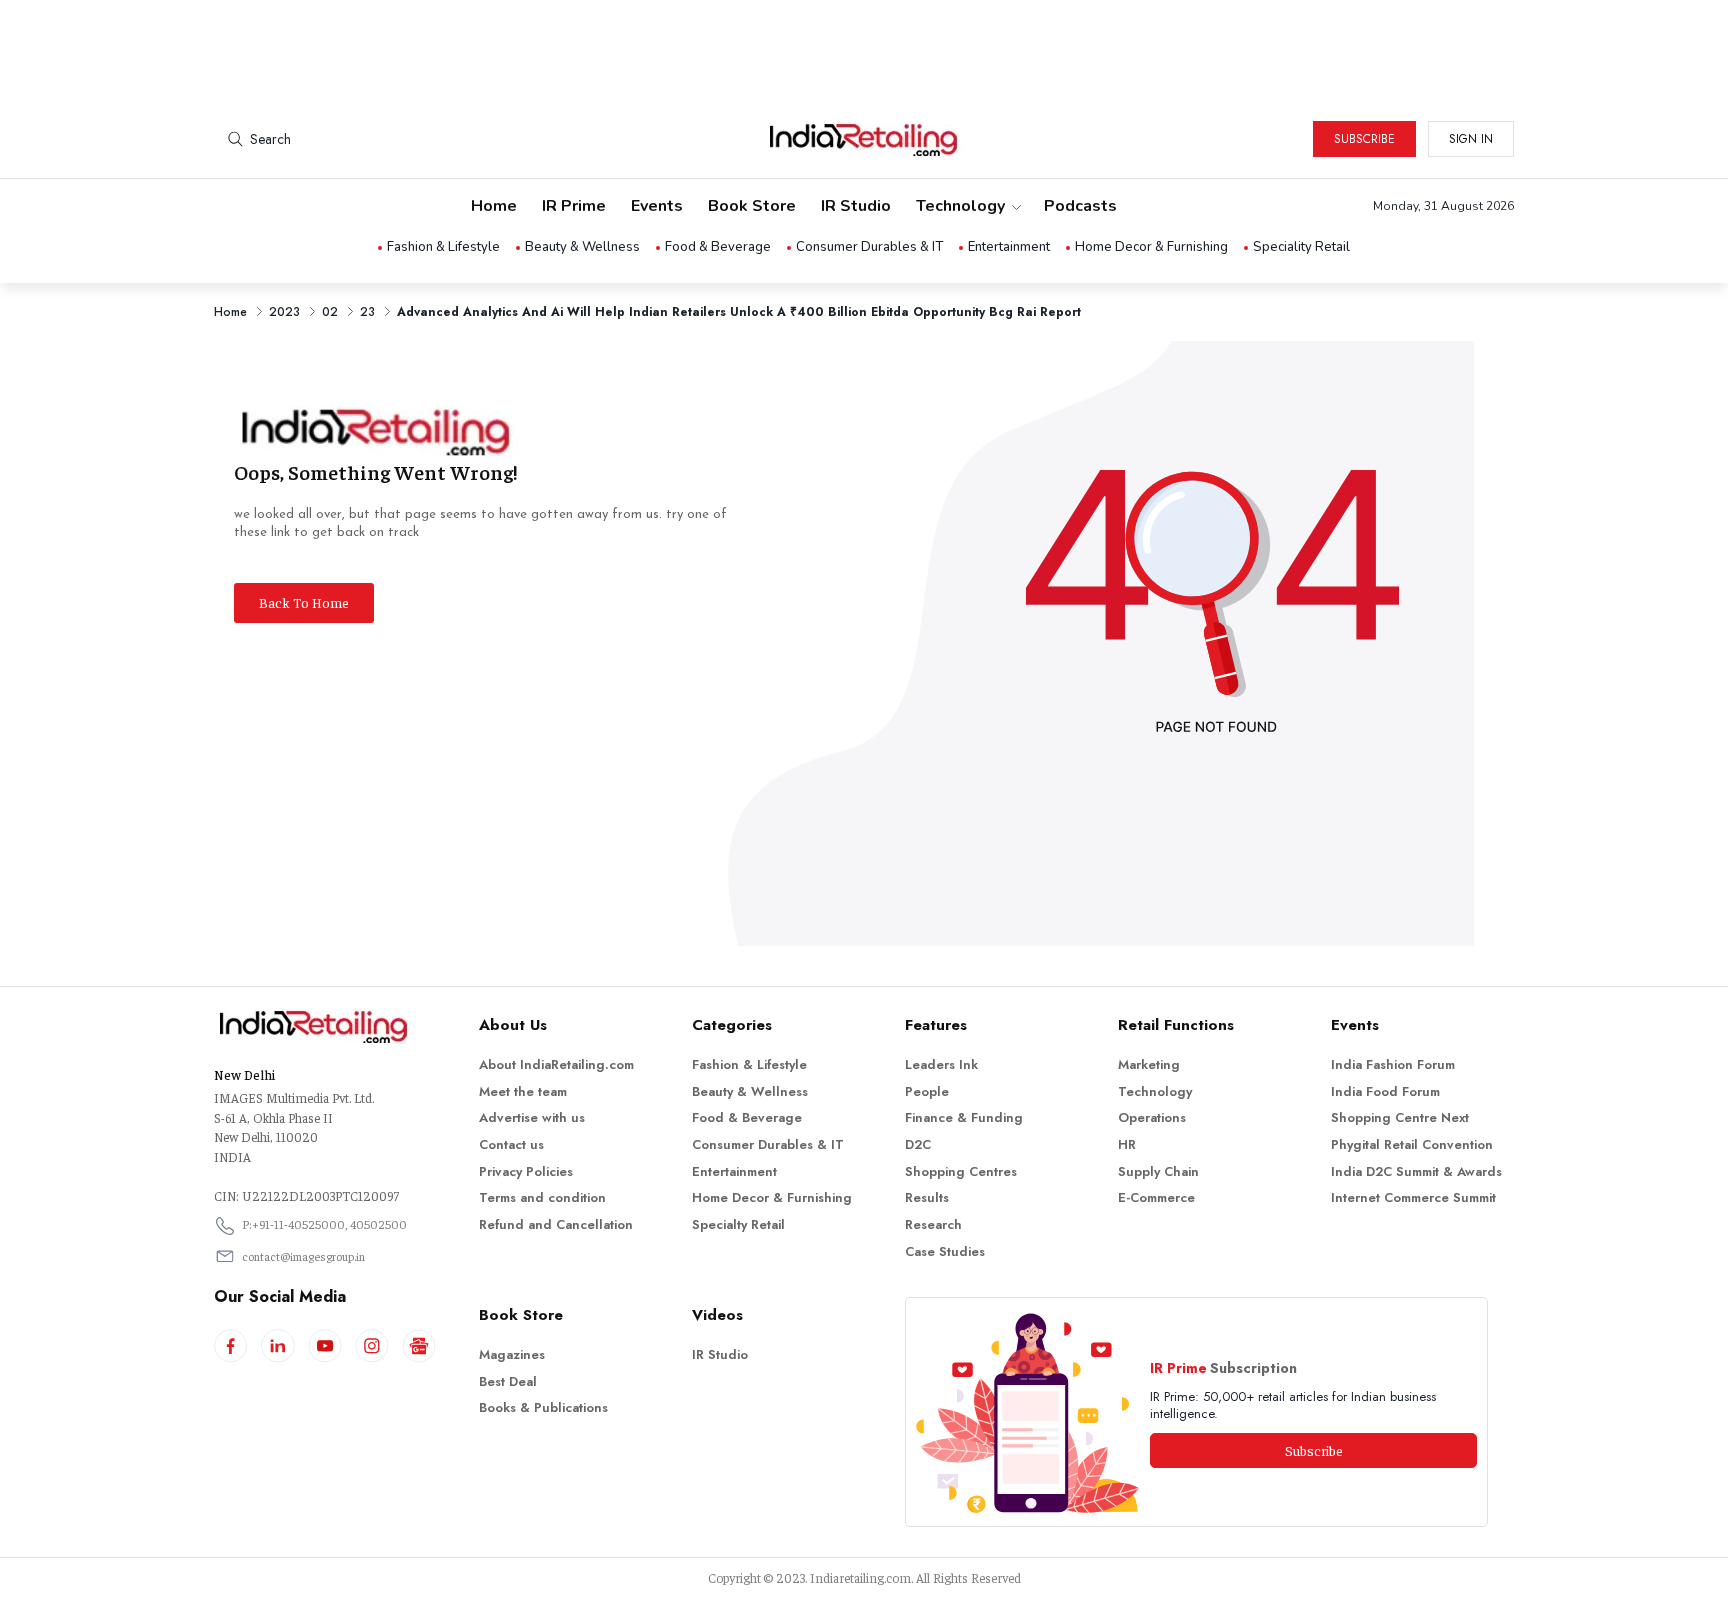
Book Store (752, 206)
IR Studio (856, 206)
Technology (960, 206)
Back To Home (304, 602)
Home (494, 206)
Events (657, 206)
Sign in (1471, 139)
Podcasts (1080, 206)
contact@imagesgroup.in (303, 1256)
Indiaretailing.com (860, 1577)
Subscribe (1364, 139)
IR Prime (574, 206)
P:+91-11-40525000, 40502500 (324, 1224)
